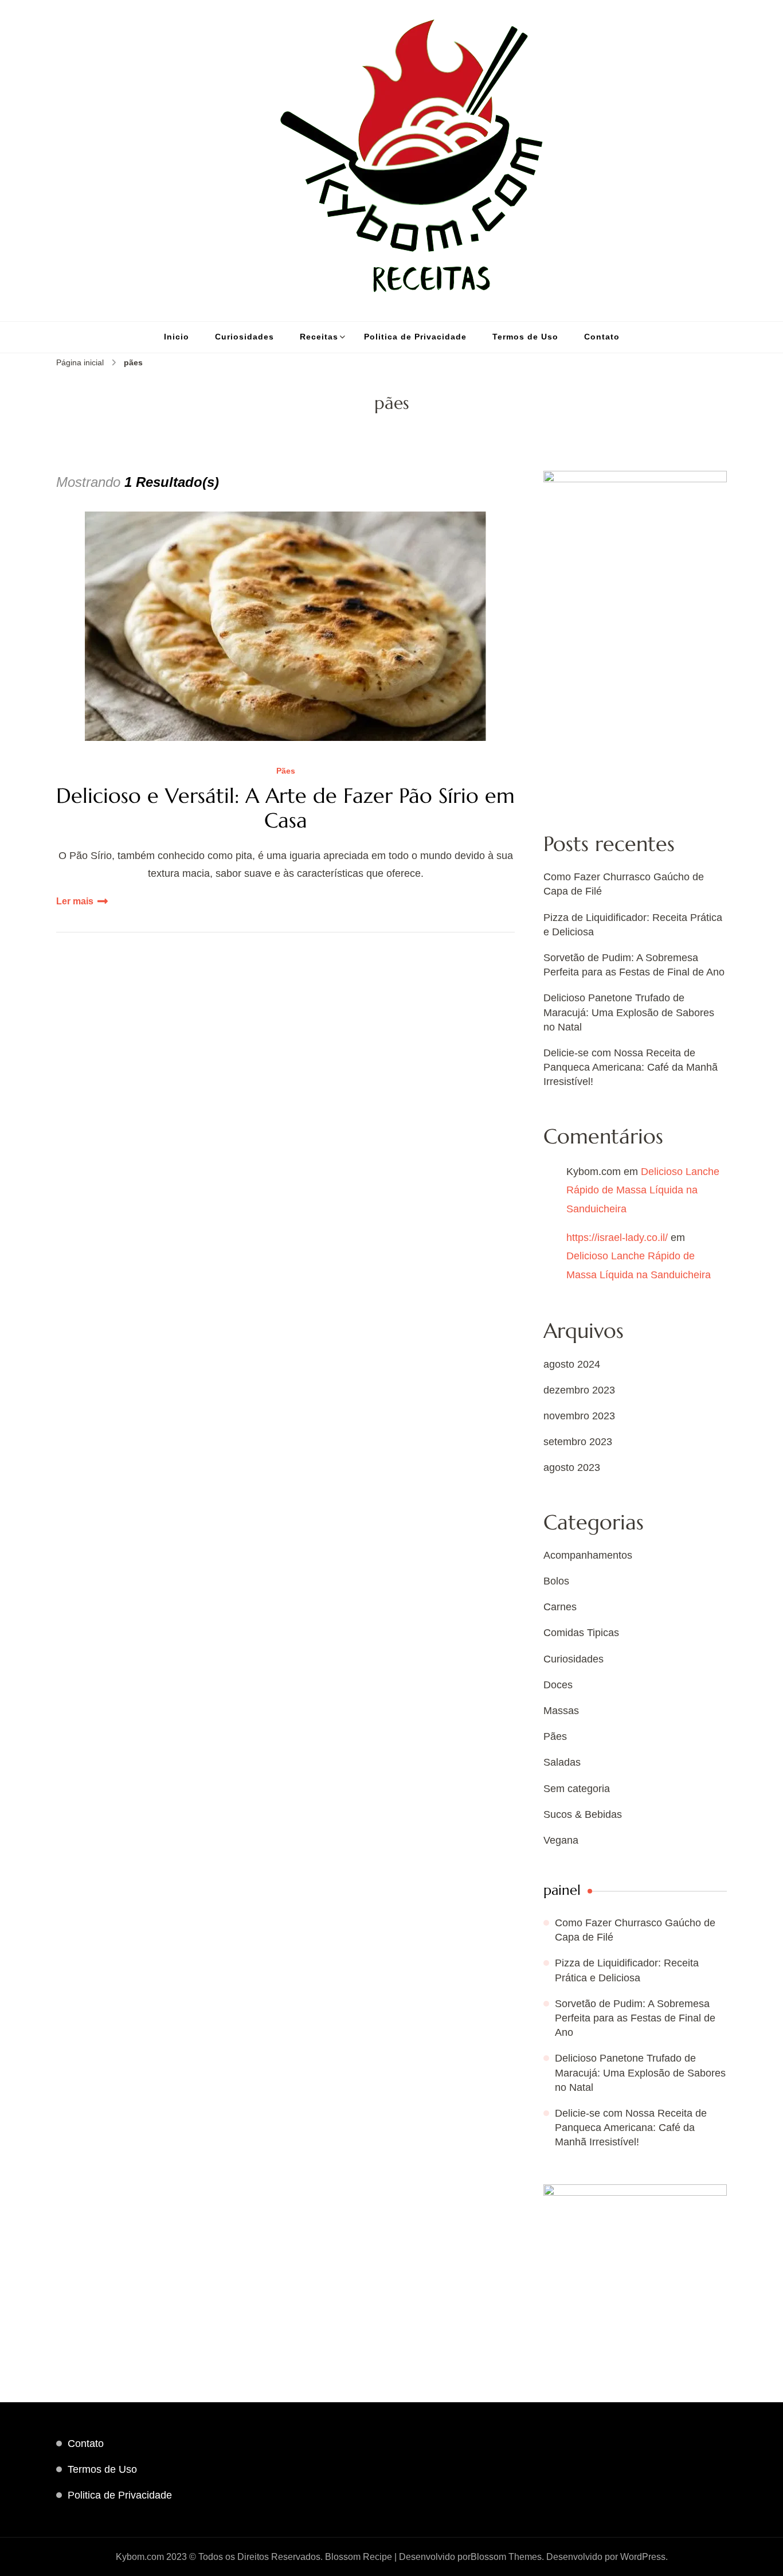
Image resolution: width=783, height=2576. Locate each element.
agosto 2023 (572, 1467)
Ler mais (75, 901)
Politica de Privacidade (415, 337)
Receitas (319, 337)
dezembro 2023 (579, 1390)
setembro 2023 (578, 1442)
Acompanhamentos (588, 1555)
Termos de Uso (525, 337)
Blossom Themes (506, 2557)
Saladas (562, 1762)
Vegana (561, 1840)
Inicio (177, 337)
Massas (561, 1711)
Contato (602, 337)
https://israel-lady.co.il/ (617, 1238)
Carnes (560, 1607)
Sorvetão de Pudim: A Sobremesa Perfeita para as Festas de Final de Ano (635, 2018)
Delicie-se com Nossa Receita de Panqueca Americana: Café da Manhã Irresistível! (631, 1067)
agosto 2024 (572, 1364)
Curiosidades (244, 337)
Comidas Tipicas (581, 1633)
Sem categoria (577, 1789)
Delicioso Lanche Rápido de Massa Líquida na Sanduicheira (643, 1190)
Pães (286, 771)
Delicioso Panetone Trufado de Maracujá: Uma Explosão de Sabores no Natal (629, 1012)
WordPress (643, 2557)
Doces (558, 1685)
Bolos (556, 1581)
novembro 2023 (579, 1416)
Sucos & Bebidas (583, 1814)
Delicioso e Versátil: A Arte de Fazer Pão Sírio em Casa (285, 808)
